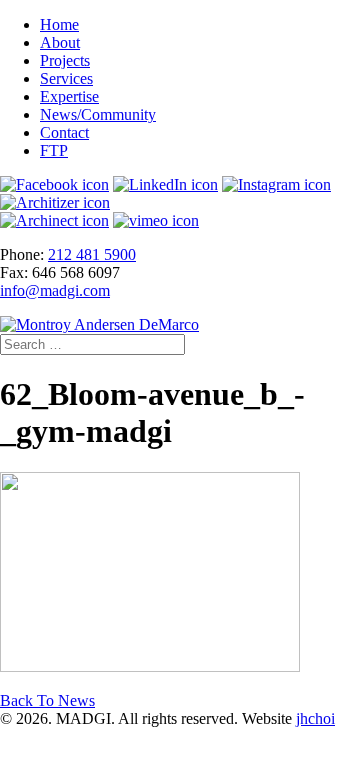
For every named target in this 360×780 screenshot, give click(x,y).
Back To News (47, 700)
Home (59, 24)
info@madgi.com (55, 290)
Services (66, 78)
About (60, 42)
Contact (64, 132)
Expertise (69, 96)
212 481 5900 (92, 254)
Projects (65, 60)
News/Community (98, 114)
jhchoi (315, 718)
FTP (54, 150)
